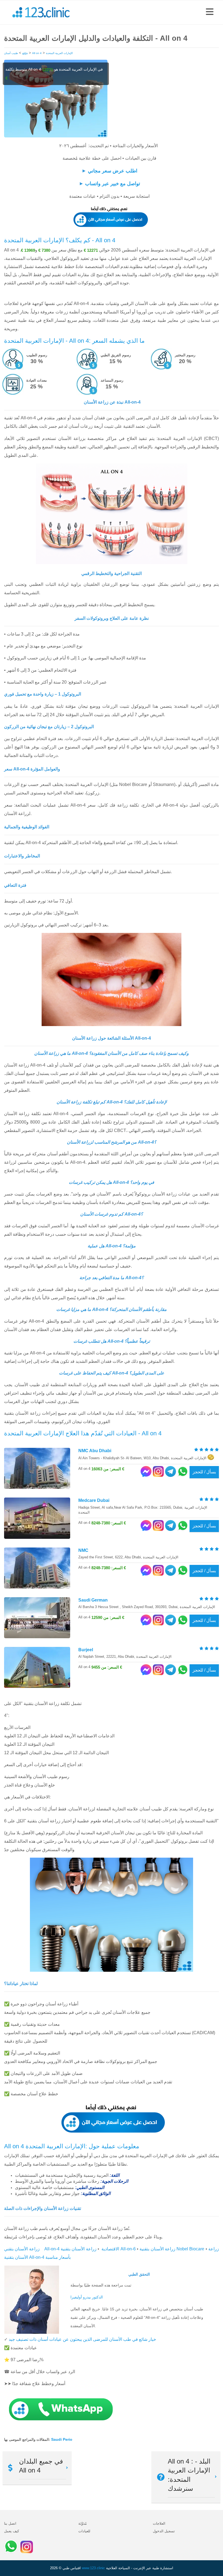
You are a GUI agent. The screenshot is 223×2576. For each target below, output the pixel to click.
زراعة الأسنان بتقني (22, 2249)
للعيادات (84, 2531)
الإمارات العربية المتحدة (59, 53)
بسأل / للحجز (204, 1472)
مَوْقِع (25, 53)
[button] (210, 12)
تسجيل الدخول (164, 2531)
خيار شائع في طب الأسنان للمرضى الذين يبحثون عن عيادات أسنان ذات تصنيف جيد (82, 2339)
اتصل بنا (10, 2523)
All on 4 (37, 53)
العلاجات (159, 2523)
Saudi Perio (62, 2439)
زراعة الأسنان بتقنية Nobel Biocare (172, 2249)
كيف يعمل (12, 2531)
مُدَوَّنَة (83, 2523)
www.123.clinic (93, 2568)
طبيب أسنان (11, 53)
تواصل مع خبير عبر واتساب (113, 184)
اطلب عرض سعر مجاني (113, 171)
